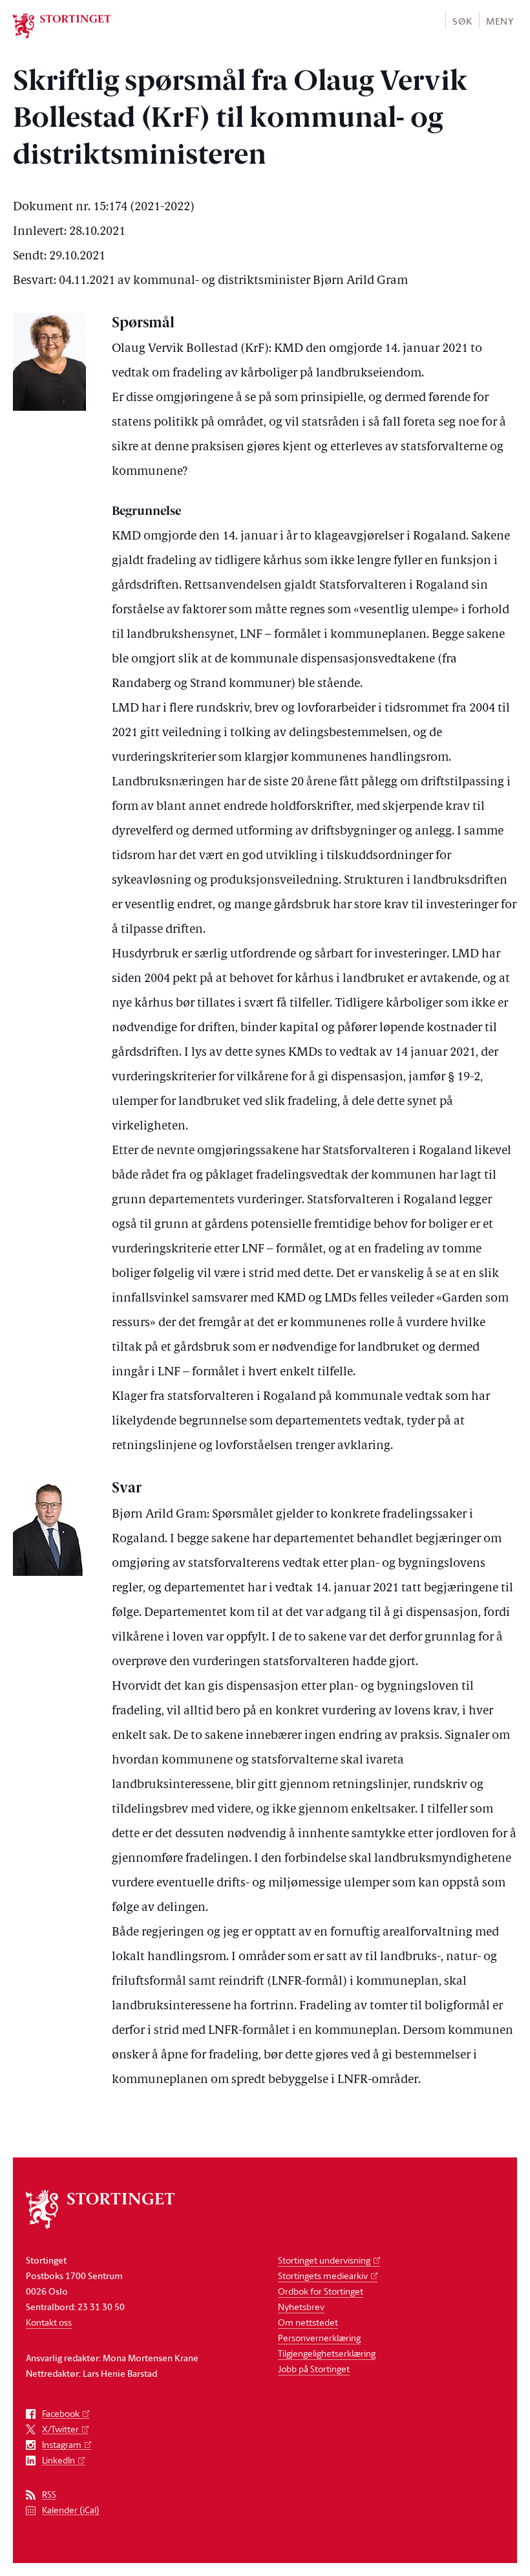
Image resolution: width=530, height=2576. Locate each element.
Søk (462, 21)
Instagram (62, 2445)
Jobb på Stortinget (314, 2369)
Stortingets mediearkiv (323, 2276)
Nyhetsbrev (301, 2307)
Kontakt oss (49, 2322)
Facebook (61, 2414)
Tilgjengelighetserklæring (327, 2353)
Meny (500, 21)
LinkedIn (58, 2461)
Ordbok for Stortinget (321, 2291)
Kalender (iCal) (71, 2510)
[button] (462, 20)
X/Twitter (60, 2429)
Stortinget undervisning (324, 2260)
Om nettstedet (308, 2322)
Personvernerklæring (319, 2338)
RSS (49, 2495)
